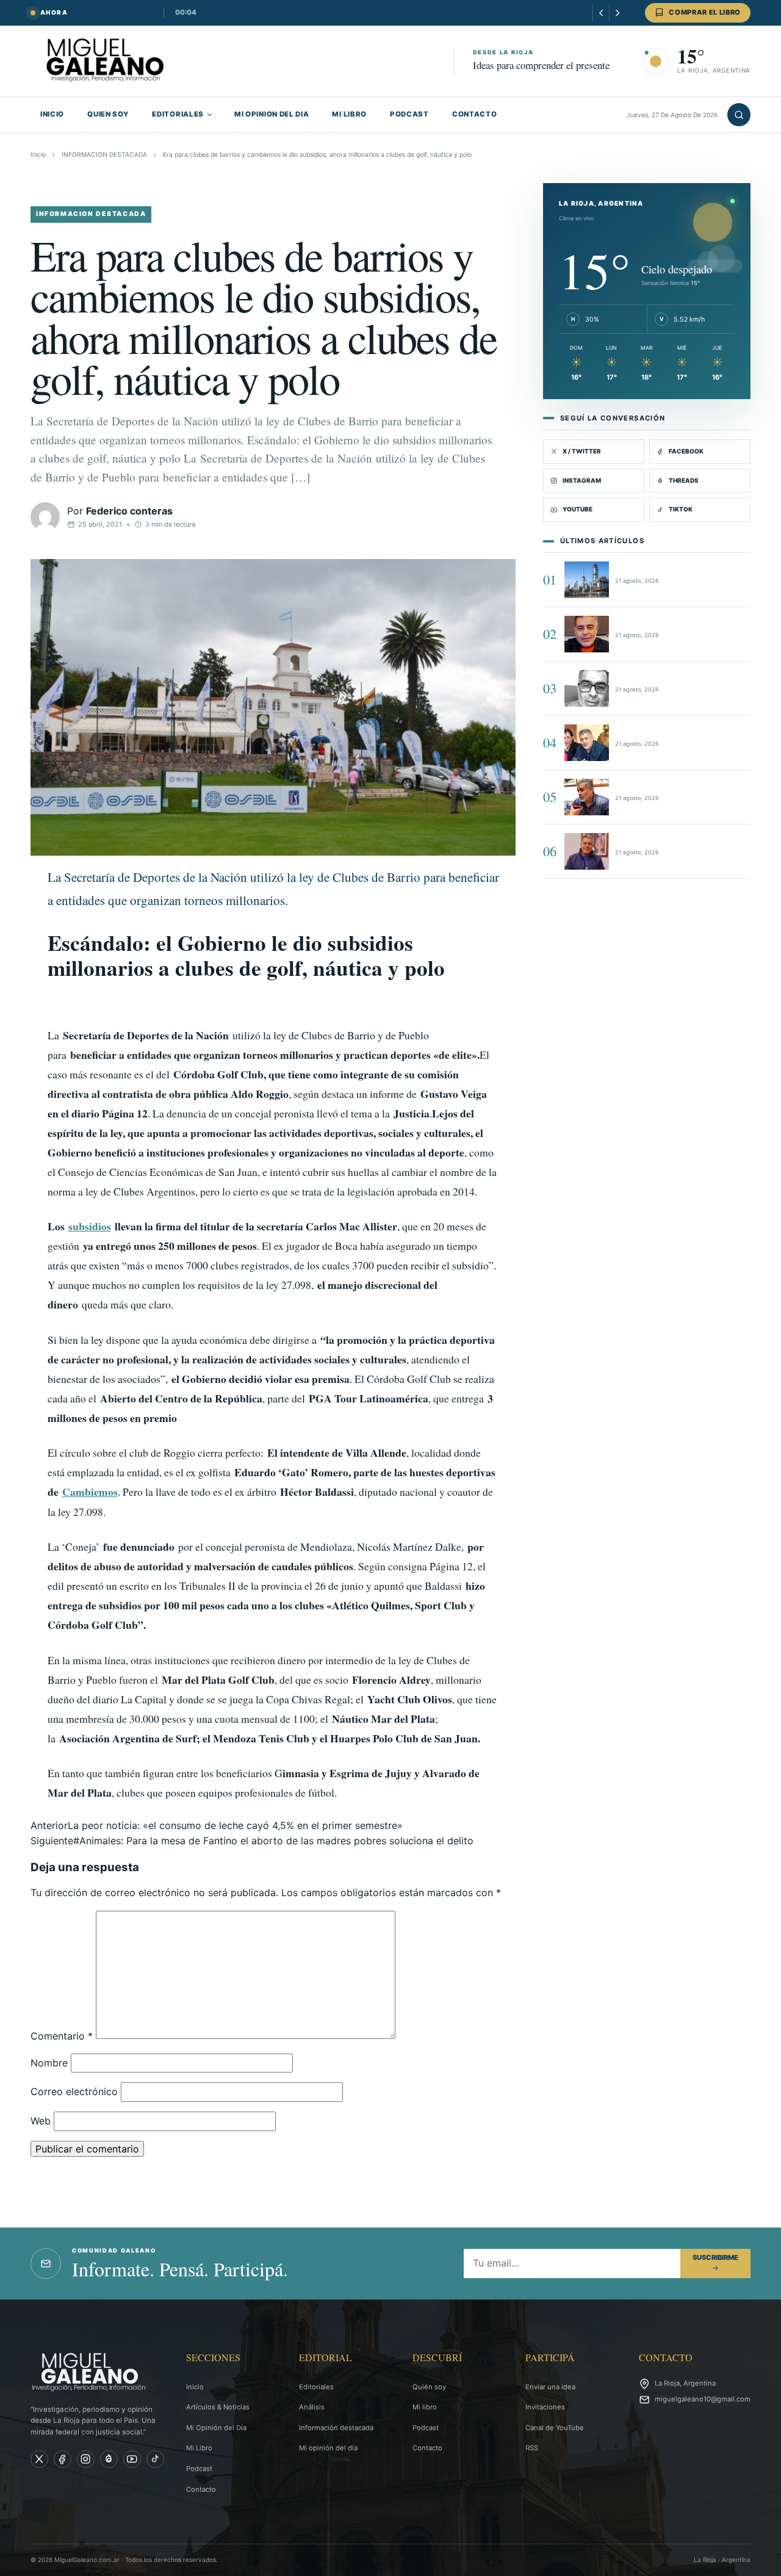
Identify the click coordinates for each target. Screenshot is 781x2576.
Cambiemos (90, 1492)
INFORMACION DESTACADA (104, 155)
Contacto (201, 2489)
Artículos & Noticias (218, 2407)
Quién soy (429, 2387)
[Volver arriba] (754, 2558)
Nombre (49, 2063)
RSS (532, 2448)
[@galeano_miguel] (155, 2459)
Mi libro (425, 2407)
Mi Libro (199, 2448)
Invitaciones (545, 2407)
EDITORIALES (178, 114)
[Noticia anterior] (601, 13)
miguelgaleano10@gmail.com (703, 2399)
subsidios (90, 1226)
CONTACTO (475, 114)
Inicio (38, 155)
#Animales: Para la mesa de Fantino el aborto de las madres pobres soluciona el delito (252, 1841)
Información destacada (336, 2428)
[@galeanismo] (39, 2459)
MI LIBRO (349, 114)
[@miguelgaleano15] (86, 2459)
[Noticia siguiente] (617, 13)
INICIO (52, 114)
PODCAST (409, 114)
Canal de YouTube (555, 2428)
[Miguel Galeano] (63, 2459)
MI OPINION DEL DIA (272, 114)
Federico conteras (129, 511)
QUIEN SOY (108, 114)
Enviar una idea (550, 2387)
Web (41, 2121)
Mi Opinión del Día (216, 2428)
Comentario (62, 2035)
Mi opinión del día (328, 2448)
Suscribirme (715, 2257)
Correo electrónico (74, 2091)
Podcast (199, 2469)
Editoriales (316, 2387)
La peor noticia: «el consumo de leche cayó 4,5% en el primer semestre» (217, 1825)
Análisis (312, 2407)
